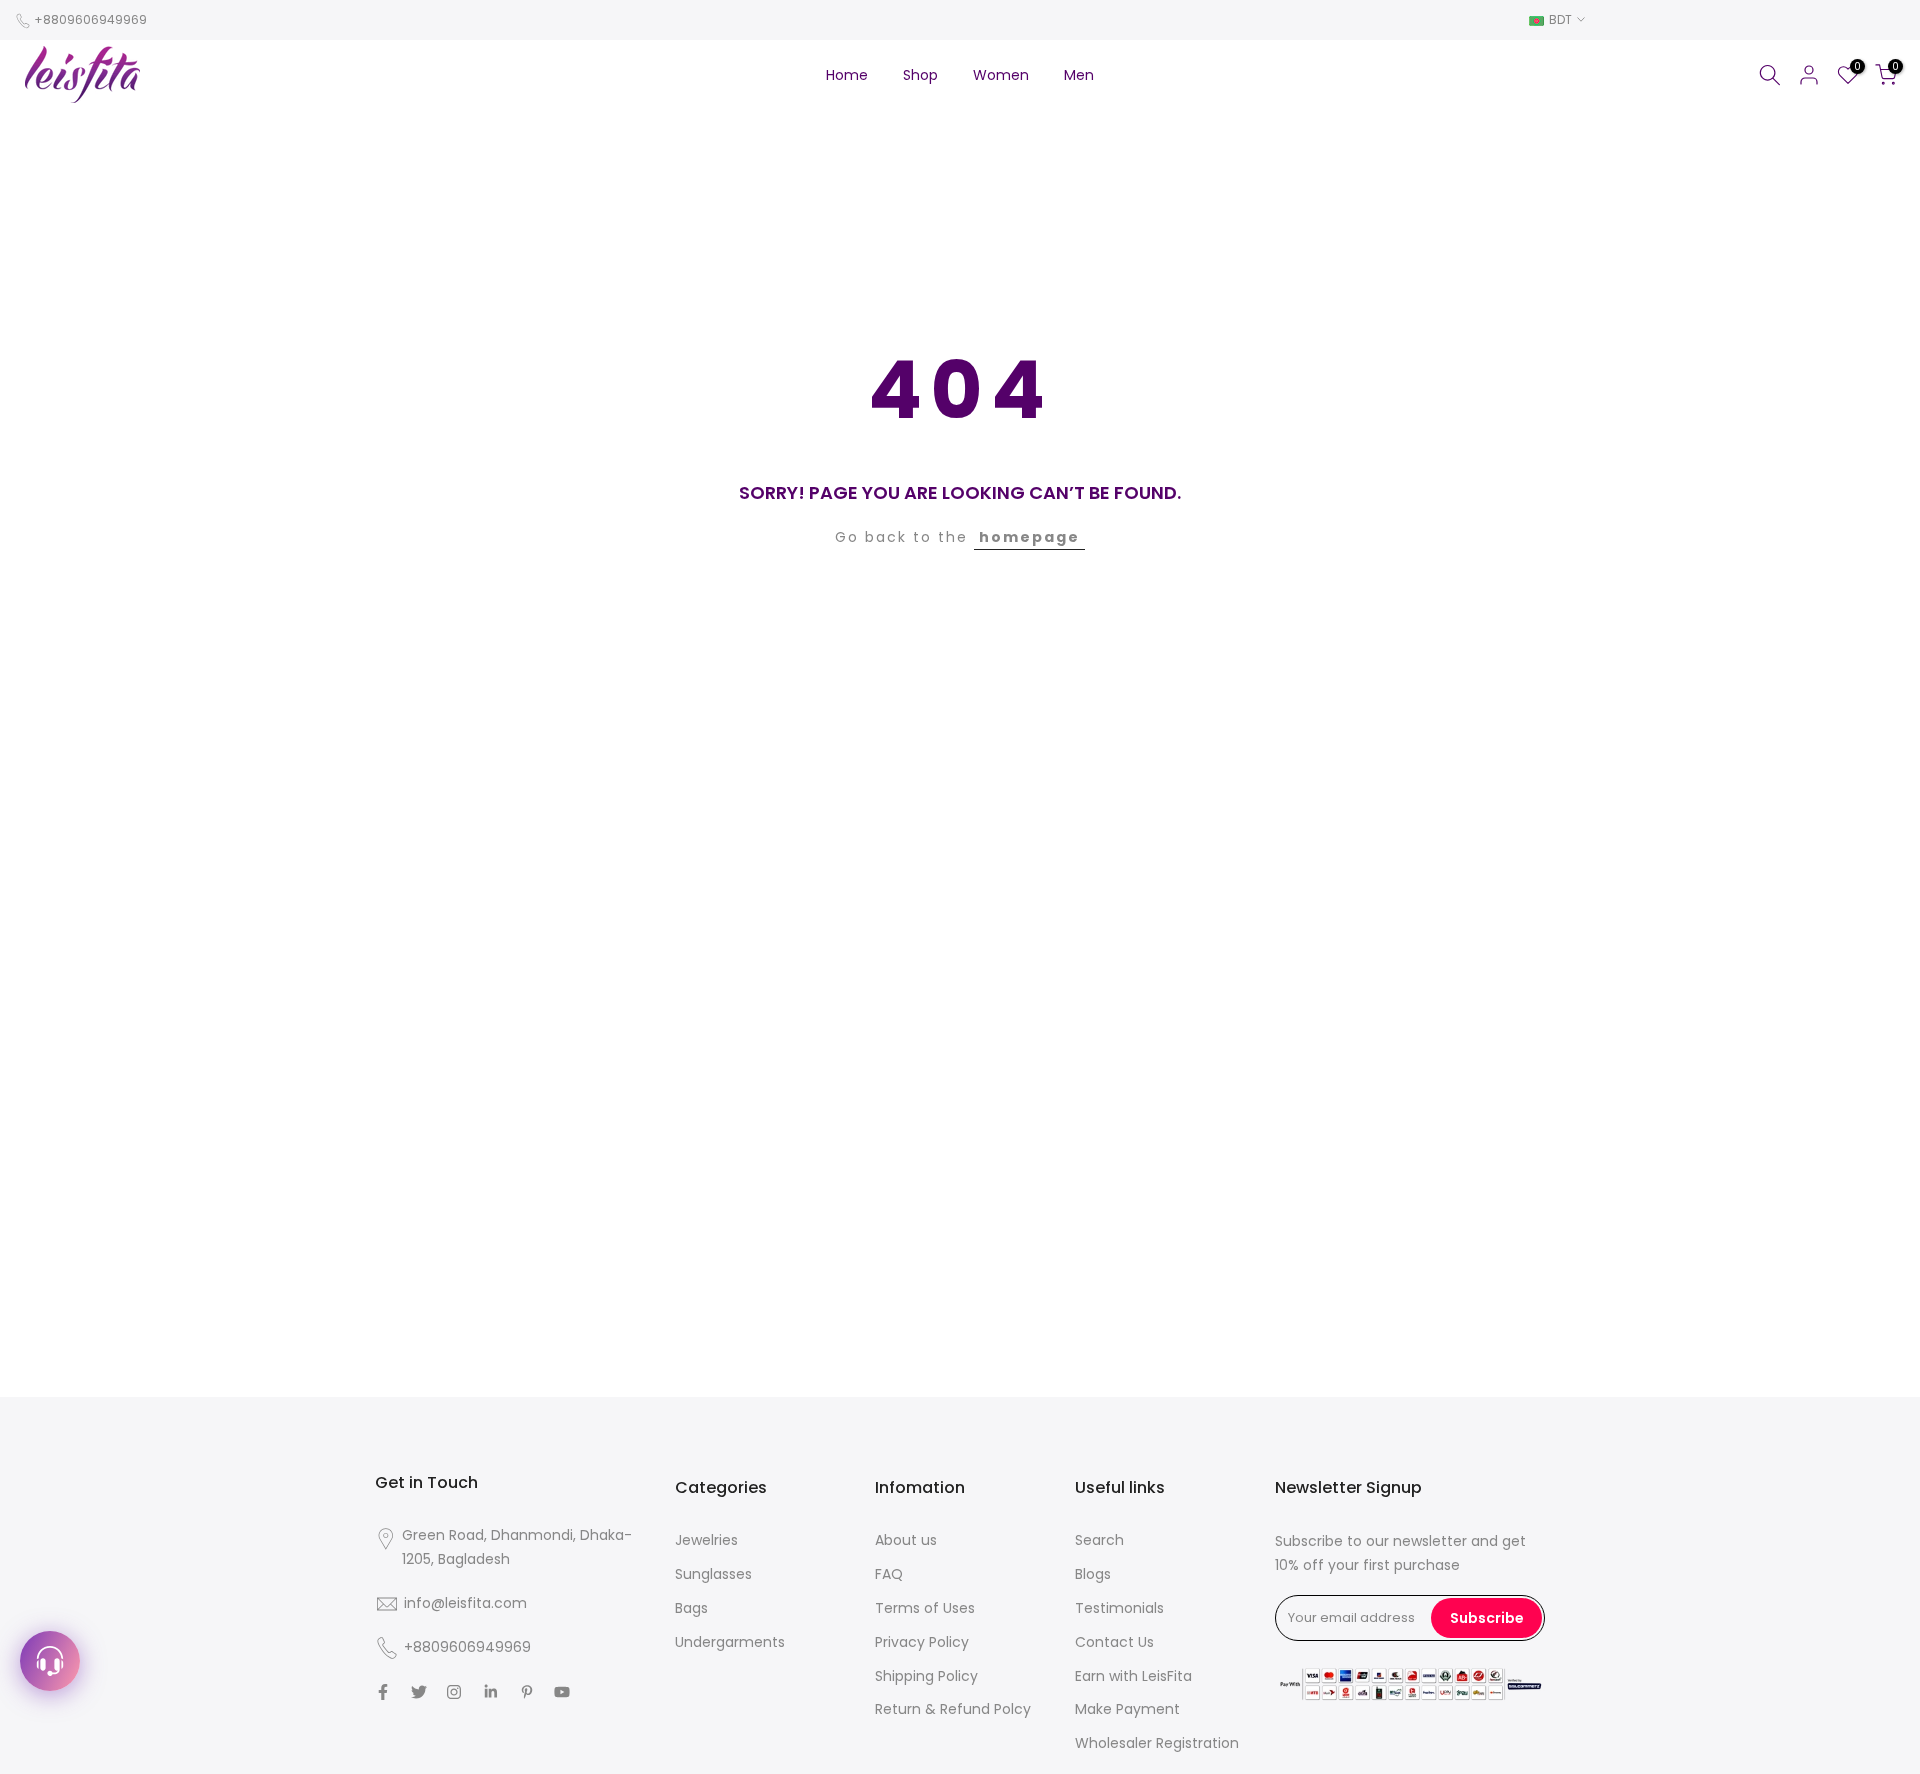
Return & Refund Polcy (953, 1709)
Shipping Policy (926, 1676)
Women (1001, 75)
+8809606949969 (90, 19)
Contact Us (1114, 1642)
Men (1079, 75)
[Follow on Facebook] (383, 1692)
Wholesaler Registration (1157, 1743)
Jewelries (706, 1540)
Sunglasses (713, 1574)
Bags (691, 1608)
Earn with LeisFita (1133, 1676)
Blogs (1093, 1574)
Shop (920, 75)
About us (906, 1540)
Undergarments (730, 1642)
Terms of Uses (925, 1608)
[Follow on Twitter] (419, 1692)
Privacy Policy (922, 1642)
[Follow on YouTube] (562, 1692)
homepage (1029, 537)
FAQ (889, 1574)
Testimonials (1119, 1608)
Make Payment (1127, 1709)
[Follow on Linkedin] (490, 1692)
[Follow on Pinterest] (527, 1692)
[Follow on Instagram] (454, 1692)
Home (847, 75)
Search (1099, 1540)
